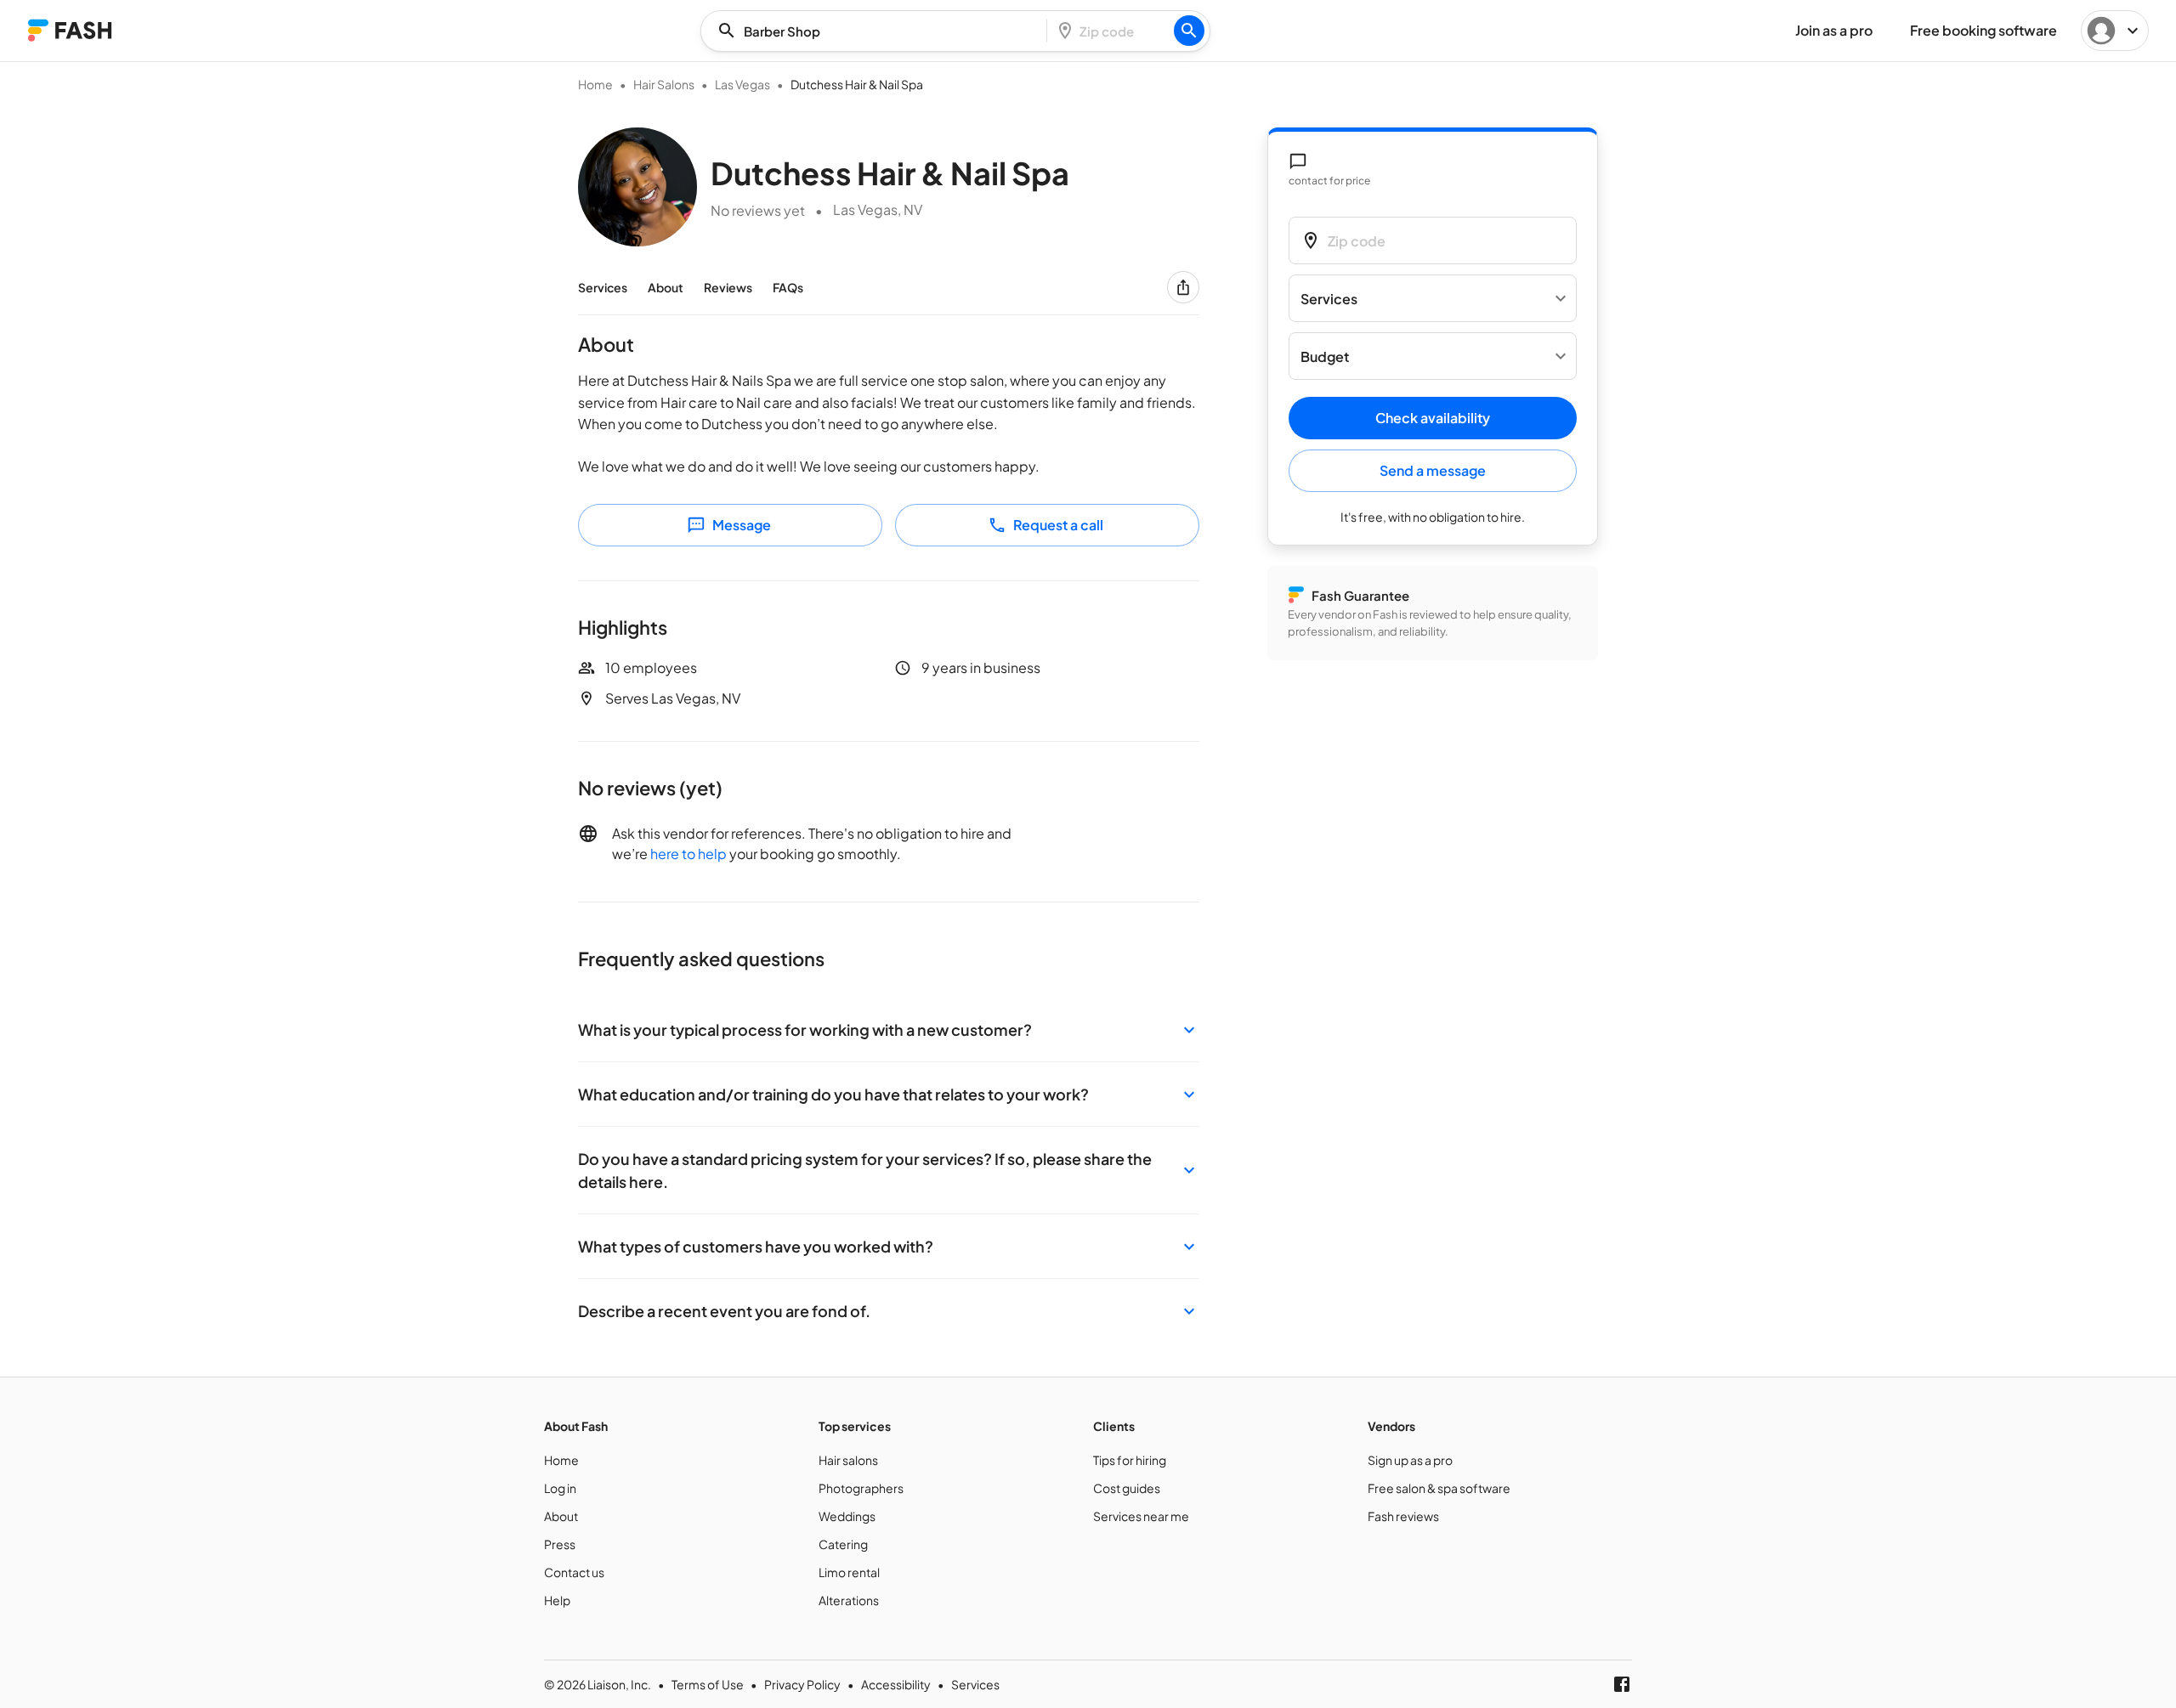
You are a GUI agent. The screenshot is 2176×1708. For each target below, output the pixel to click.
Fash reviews (1403, 1516)
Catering (843, 1544)
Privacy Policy (802, 1684)
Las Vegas (742, 84)
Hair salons (848, 1460)
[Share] (1183, 287)
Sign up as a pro (1410, 1460)
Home (595, 84)
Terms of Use (708, 1684)
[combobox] (879, 31)
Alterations (849, 1600)
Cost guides (1127, 1488)
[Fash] (70, 30)
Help (557, 1600)
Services (603, 287)
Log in (560, 1488)
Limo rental (849, 1572)
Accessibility (896, 1684)
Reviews (728, 287)
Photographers (861, 1488)
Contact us (574, 1572)
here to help (688, 854)
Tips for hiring (1130, 1460)
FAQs (788, 287)
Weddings (847, 1516)
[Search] (1189, 31)
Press (560, 1544)
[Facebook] (1622, 1684)
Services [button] (1329, 299)
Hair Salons (664, 84)
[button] (889, 1029)
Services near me (1141, 1516)
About (666, 287)
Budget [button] (1325, 356)
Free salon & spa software (1439, 1488)
